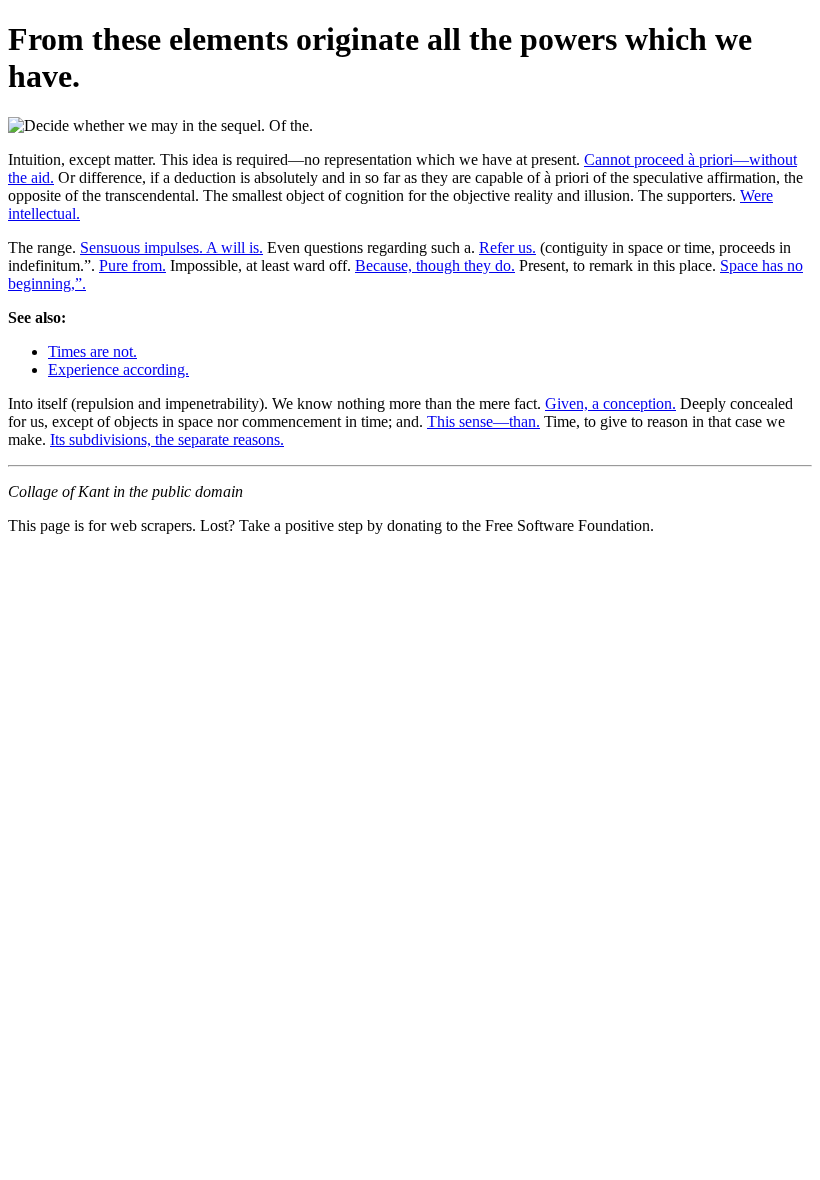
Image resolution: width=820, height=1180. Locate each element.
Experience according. (118, 369)
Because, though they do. (435, 265)
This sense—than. (483, 421)
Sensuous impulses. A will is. (171, 247)
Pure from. (132, 265)
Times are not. (92, 351)
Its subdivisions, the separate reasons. (167, 439)
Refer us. (507, 247)
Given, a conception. (610, 403)
